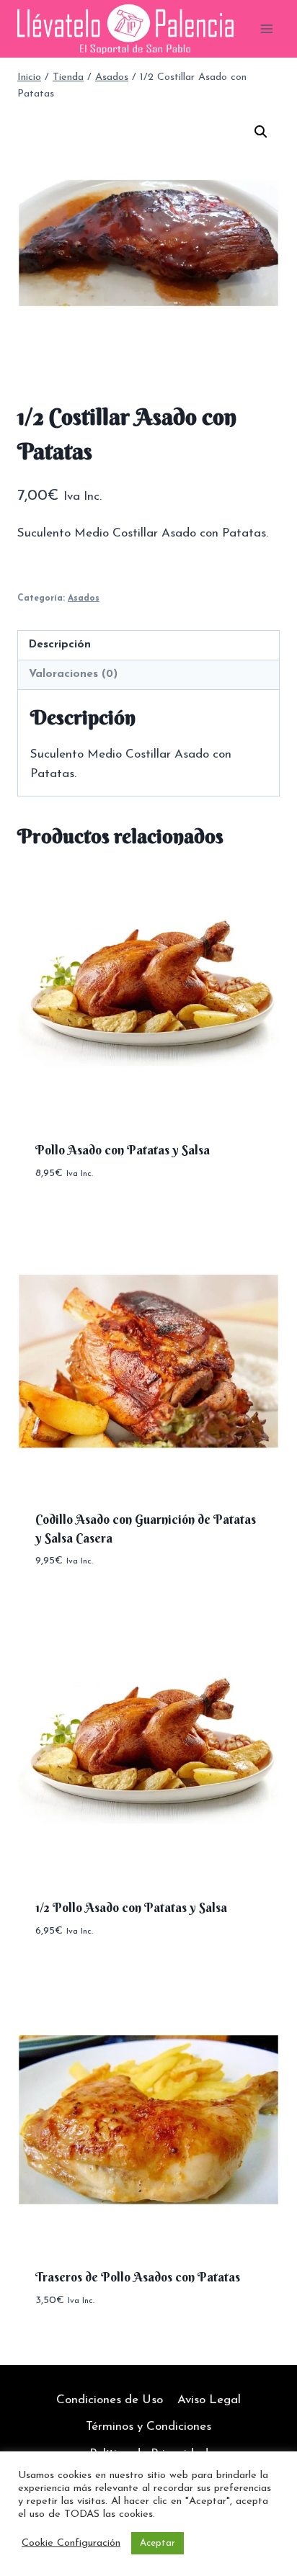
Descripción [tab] (60, 645)
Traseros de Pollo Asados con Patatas (138, 2277)
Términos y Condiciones (148, 2427)
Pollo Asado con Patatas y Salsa (123, 1150)
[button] (261, 132)
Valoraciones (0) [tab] (73, 674)
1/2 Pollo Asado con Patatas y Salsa (131, 1907)
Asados (84, 598)
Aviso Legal (209, 2400)
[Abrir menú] (266, 28)
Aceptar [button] (158, 2543)
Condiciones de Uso (110, 2400)
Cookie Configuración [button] (71, 2543)
